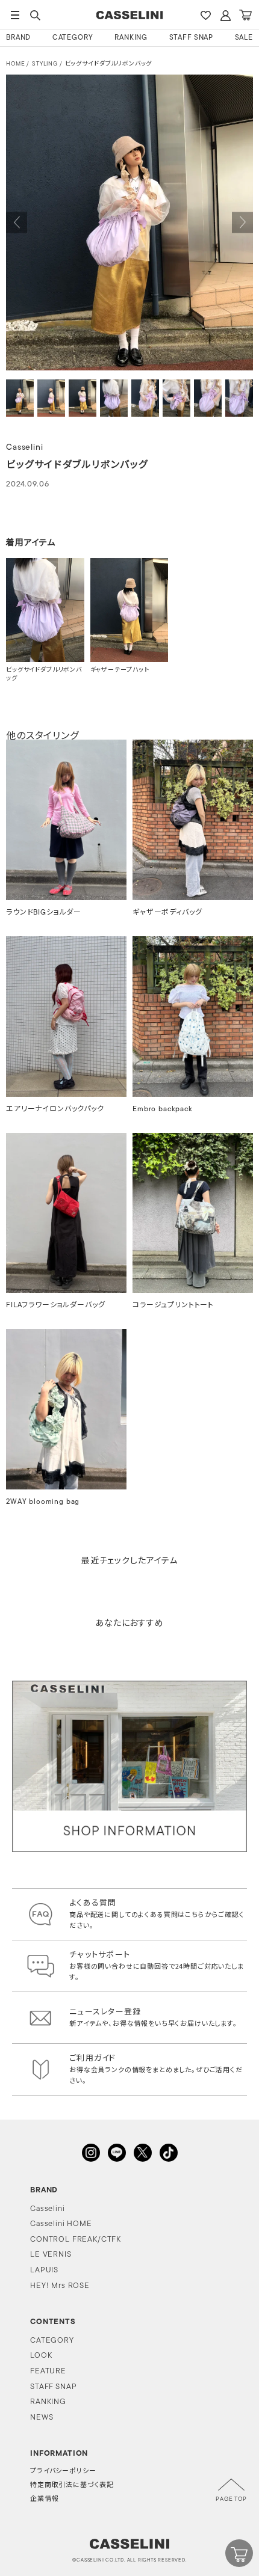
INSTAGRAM (91, 2153)
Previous (17, 223)
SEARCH (35, 15)
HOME (15, 64)
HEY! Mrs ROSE (60, 2286)
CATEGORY (73, 38)
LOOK (41, 2356)
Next (242, 223)
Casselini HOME (61, 2224)
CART (245, 15)
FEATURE (48, 2371)
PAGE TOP (231, 2499)
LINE (117, 2153)
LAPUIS (44, 2270)
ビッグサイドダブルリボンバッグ (109, 64)
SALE (244, 38)
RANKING (131, 38)
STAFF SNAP (191, 38)
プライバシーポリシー (63, 2472)
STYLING (45, 64)
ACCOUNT (225, 15)
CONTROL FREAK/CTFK (76, 2240)
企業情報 (44, 2499)
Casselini (48, 2209)
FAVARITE (205, 15)
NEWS (42, 2418)
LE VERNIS (51, 2255)
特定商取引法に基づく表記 (72, 2486)
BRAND (18, 38)
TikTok (169, 2153)
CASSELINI (130, 15)
